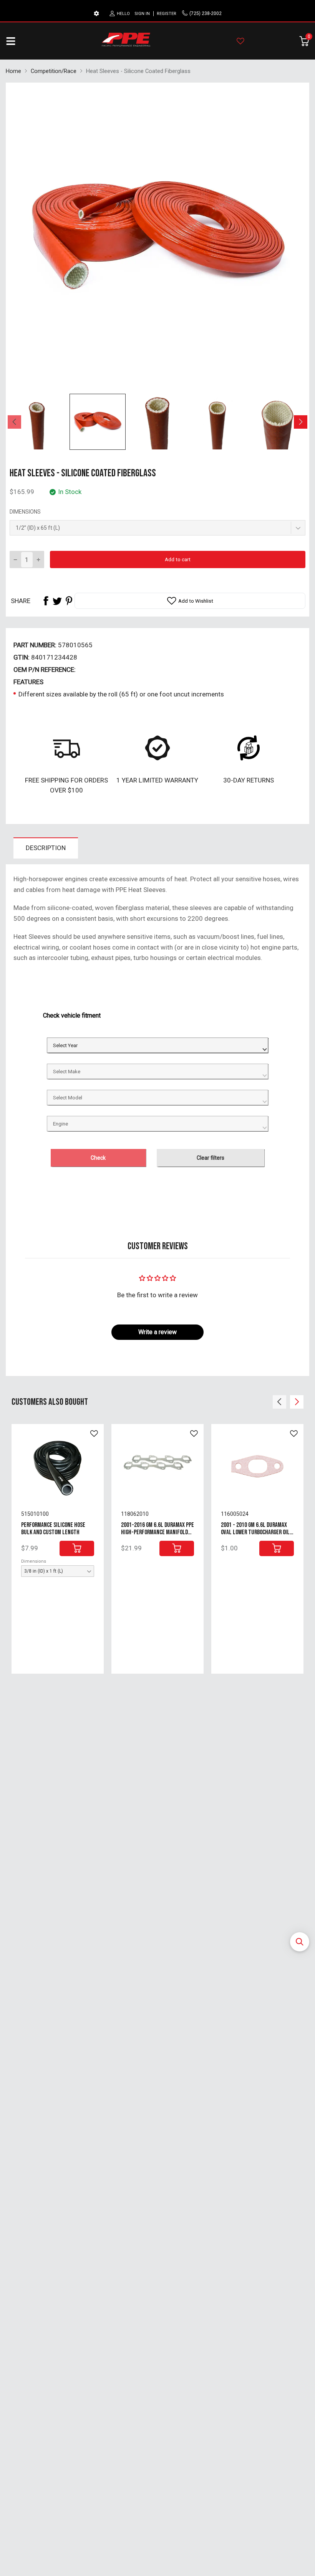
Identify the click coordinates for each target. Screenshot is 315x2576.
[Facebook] (46, 601)
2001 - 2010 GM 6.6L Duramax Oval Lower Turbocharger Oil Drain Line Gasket (255, 1532)
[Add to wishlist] (94, 1434)
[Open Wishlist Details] (240, 41)
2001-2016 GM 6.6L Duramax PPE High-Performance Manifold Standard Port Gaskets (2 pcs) (157, 1532)
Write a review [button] (157, 1332)
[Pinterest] (69, 601)
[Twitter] (57, 601)
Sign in (142, 14)
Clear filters (211, 1158)
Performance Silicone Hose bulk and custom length (53, 1529)
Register (167, 14)
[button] (300, 1942)
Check (98, 1158)
